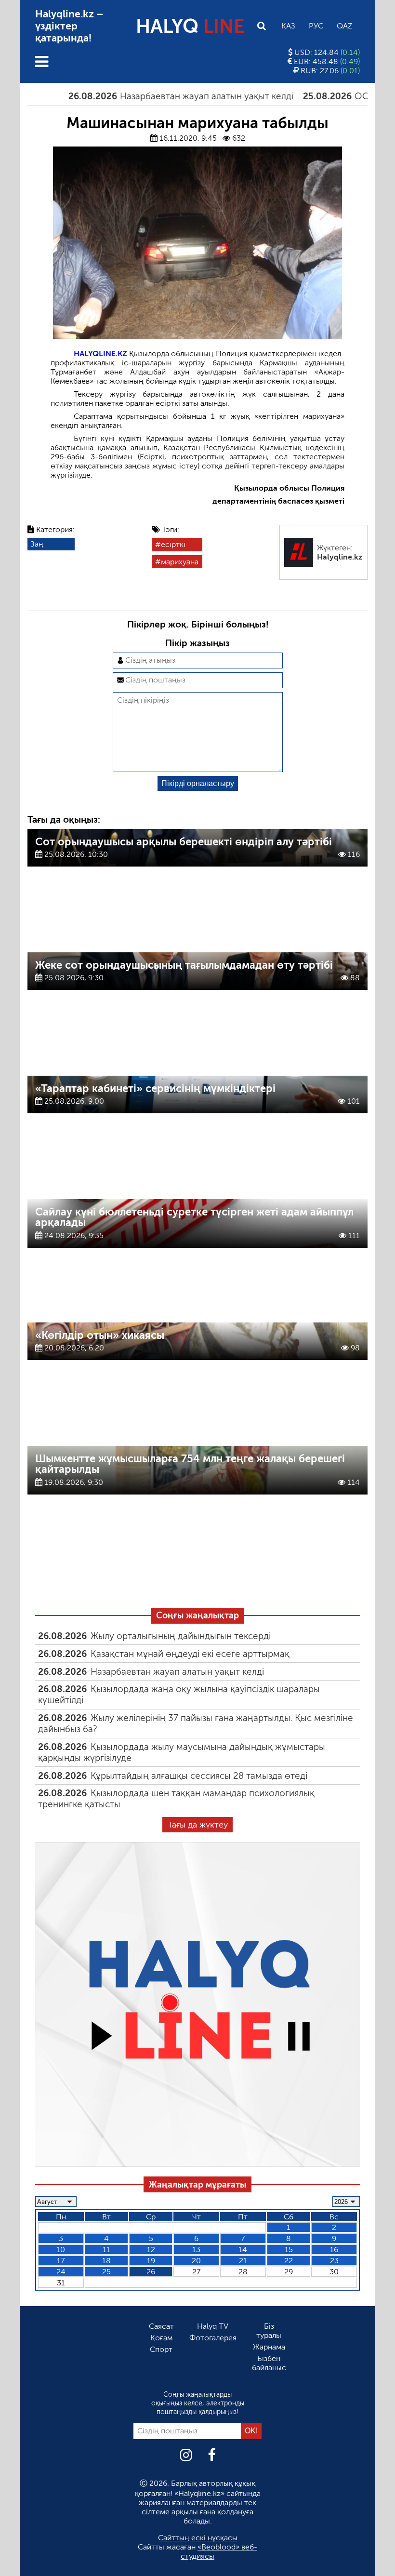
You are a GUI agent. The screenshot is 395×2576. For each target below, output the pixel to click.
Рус (316, 26)
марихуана (180, 562)
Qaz (344, 26)
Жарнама (269, 2347)
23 (334, 2261)
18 (106, 2261)
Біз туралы (269, 2331)
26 (151, 2272)
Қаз (288, 26)
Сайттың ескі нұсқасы (198, 2538)
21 (243, 2261)
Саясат (161, 2326)
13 (196, 2249)
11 (106, 2249)
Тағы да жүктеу (198, 1825)
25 (106, 2272)
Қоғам (161, 2338)
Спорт (161, 2349)
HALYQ (190, 26)
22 (289, 2261)
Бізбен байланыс (269, 2363)
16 (334, 2249)
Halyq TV (213, 2326)
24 (61, 2272)
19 (151, 2261)
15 (289, 2249)
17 (61, 2261)
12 (151, 2249)
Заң (37, 544)
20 (196, 2261)
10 (61, 2249)
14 (243, 2249)
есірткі (173, 544)
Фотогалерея (213, 2338)
